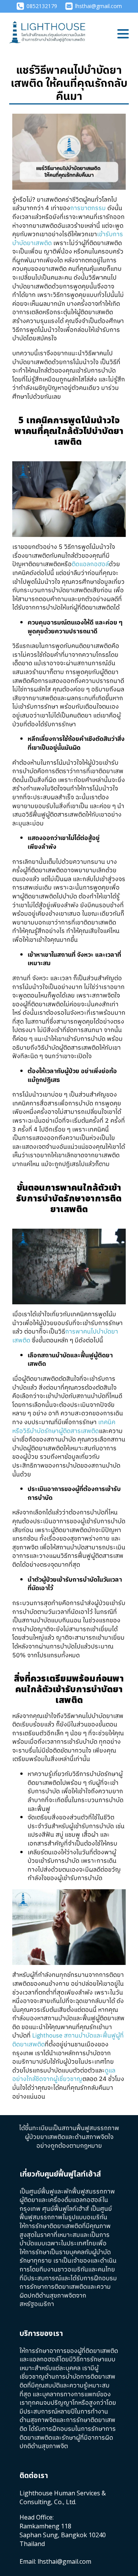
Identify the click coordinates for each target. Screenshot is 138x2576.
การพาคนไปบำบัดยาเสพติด (65, 1336)
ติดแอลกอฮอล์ (90, 564)
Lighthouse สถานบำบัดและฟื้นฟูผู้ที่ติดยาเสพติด (68, 2040)
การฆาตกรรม (88, 208)
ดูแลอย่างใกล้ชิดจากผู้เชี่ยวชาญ (64, 2075)
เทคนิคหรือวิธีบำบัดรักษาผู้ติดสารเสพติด (64, 1427)
